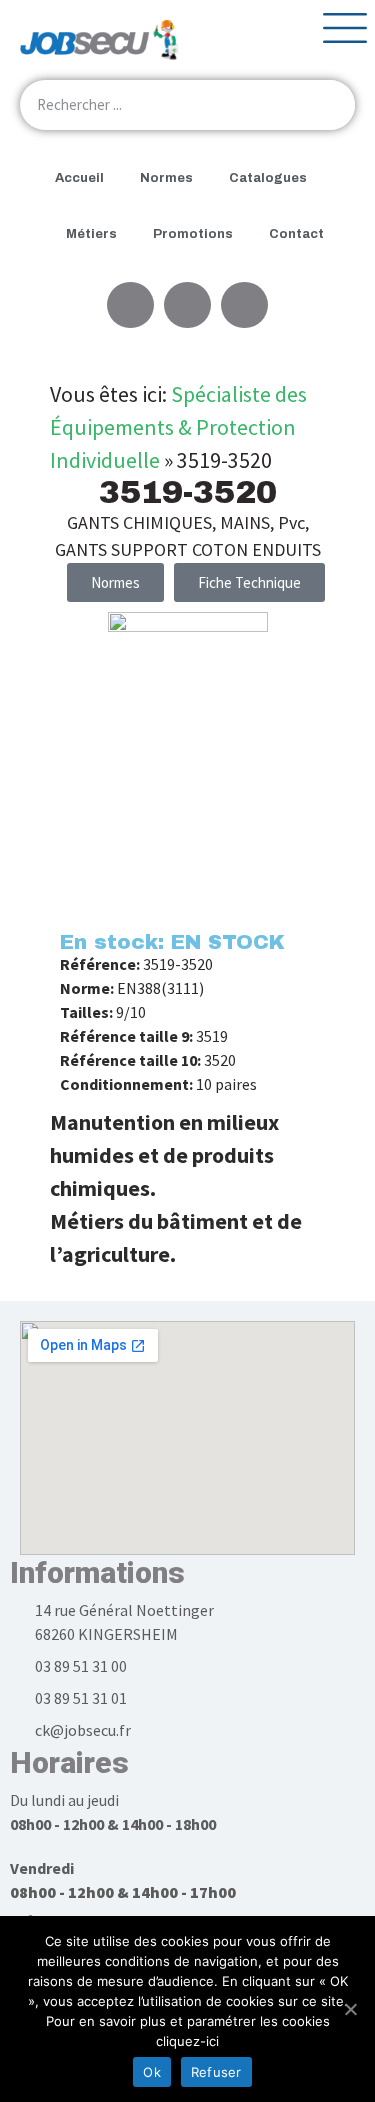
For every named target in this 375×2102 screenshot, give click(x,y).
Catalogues (268, 178)
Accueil (79, 178)
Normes (166, 178)
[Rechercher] (330, 105)
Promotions (193, 234)
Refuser (216, 2072)
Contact (296, 234)
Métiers (91, 234)
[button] (249, 582)
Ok (152, 2072)
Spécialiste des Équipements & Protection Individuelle (178, 427)
